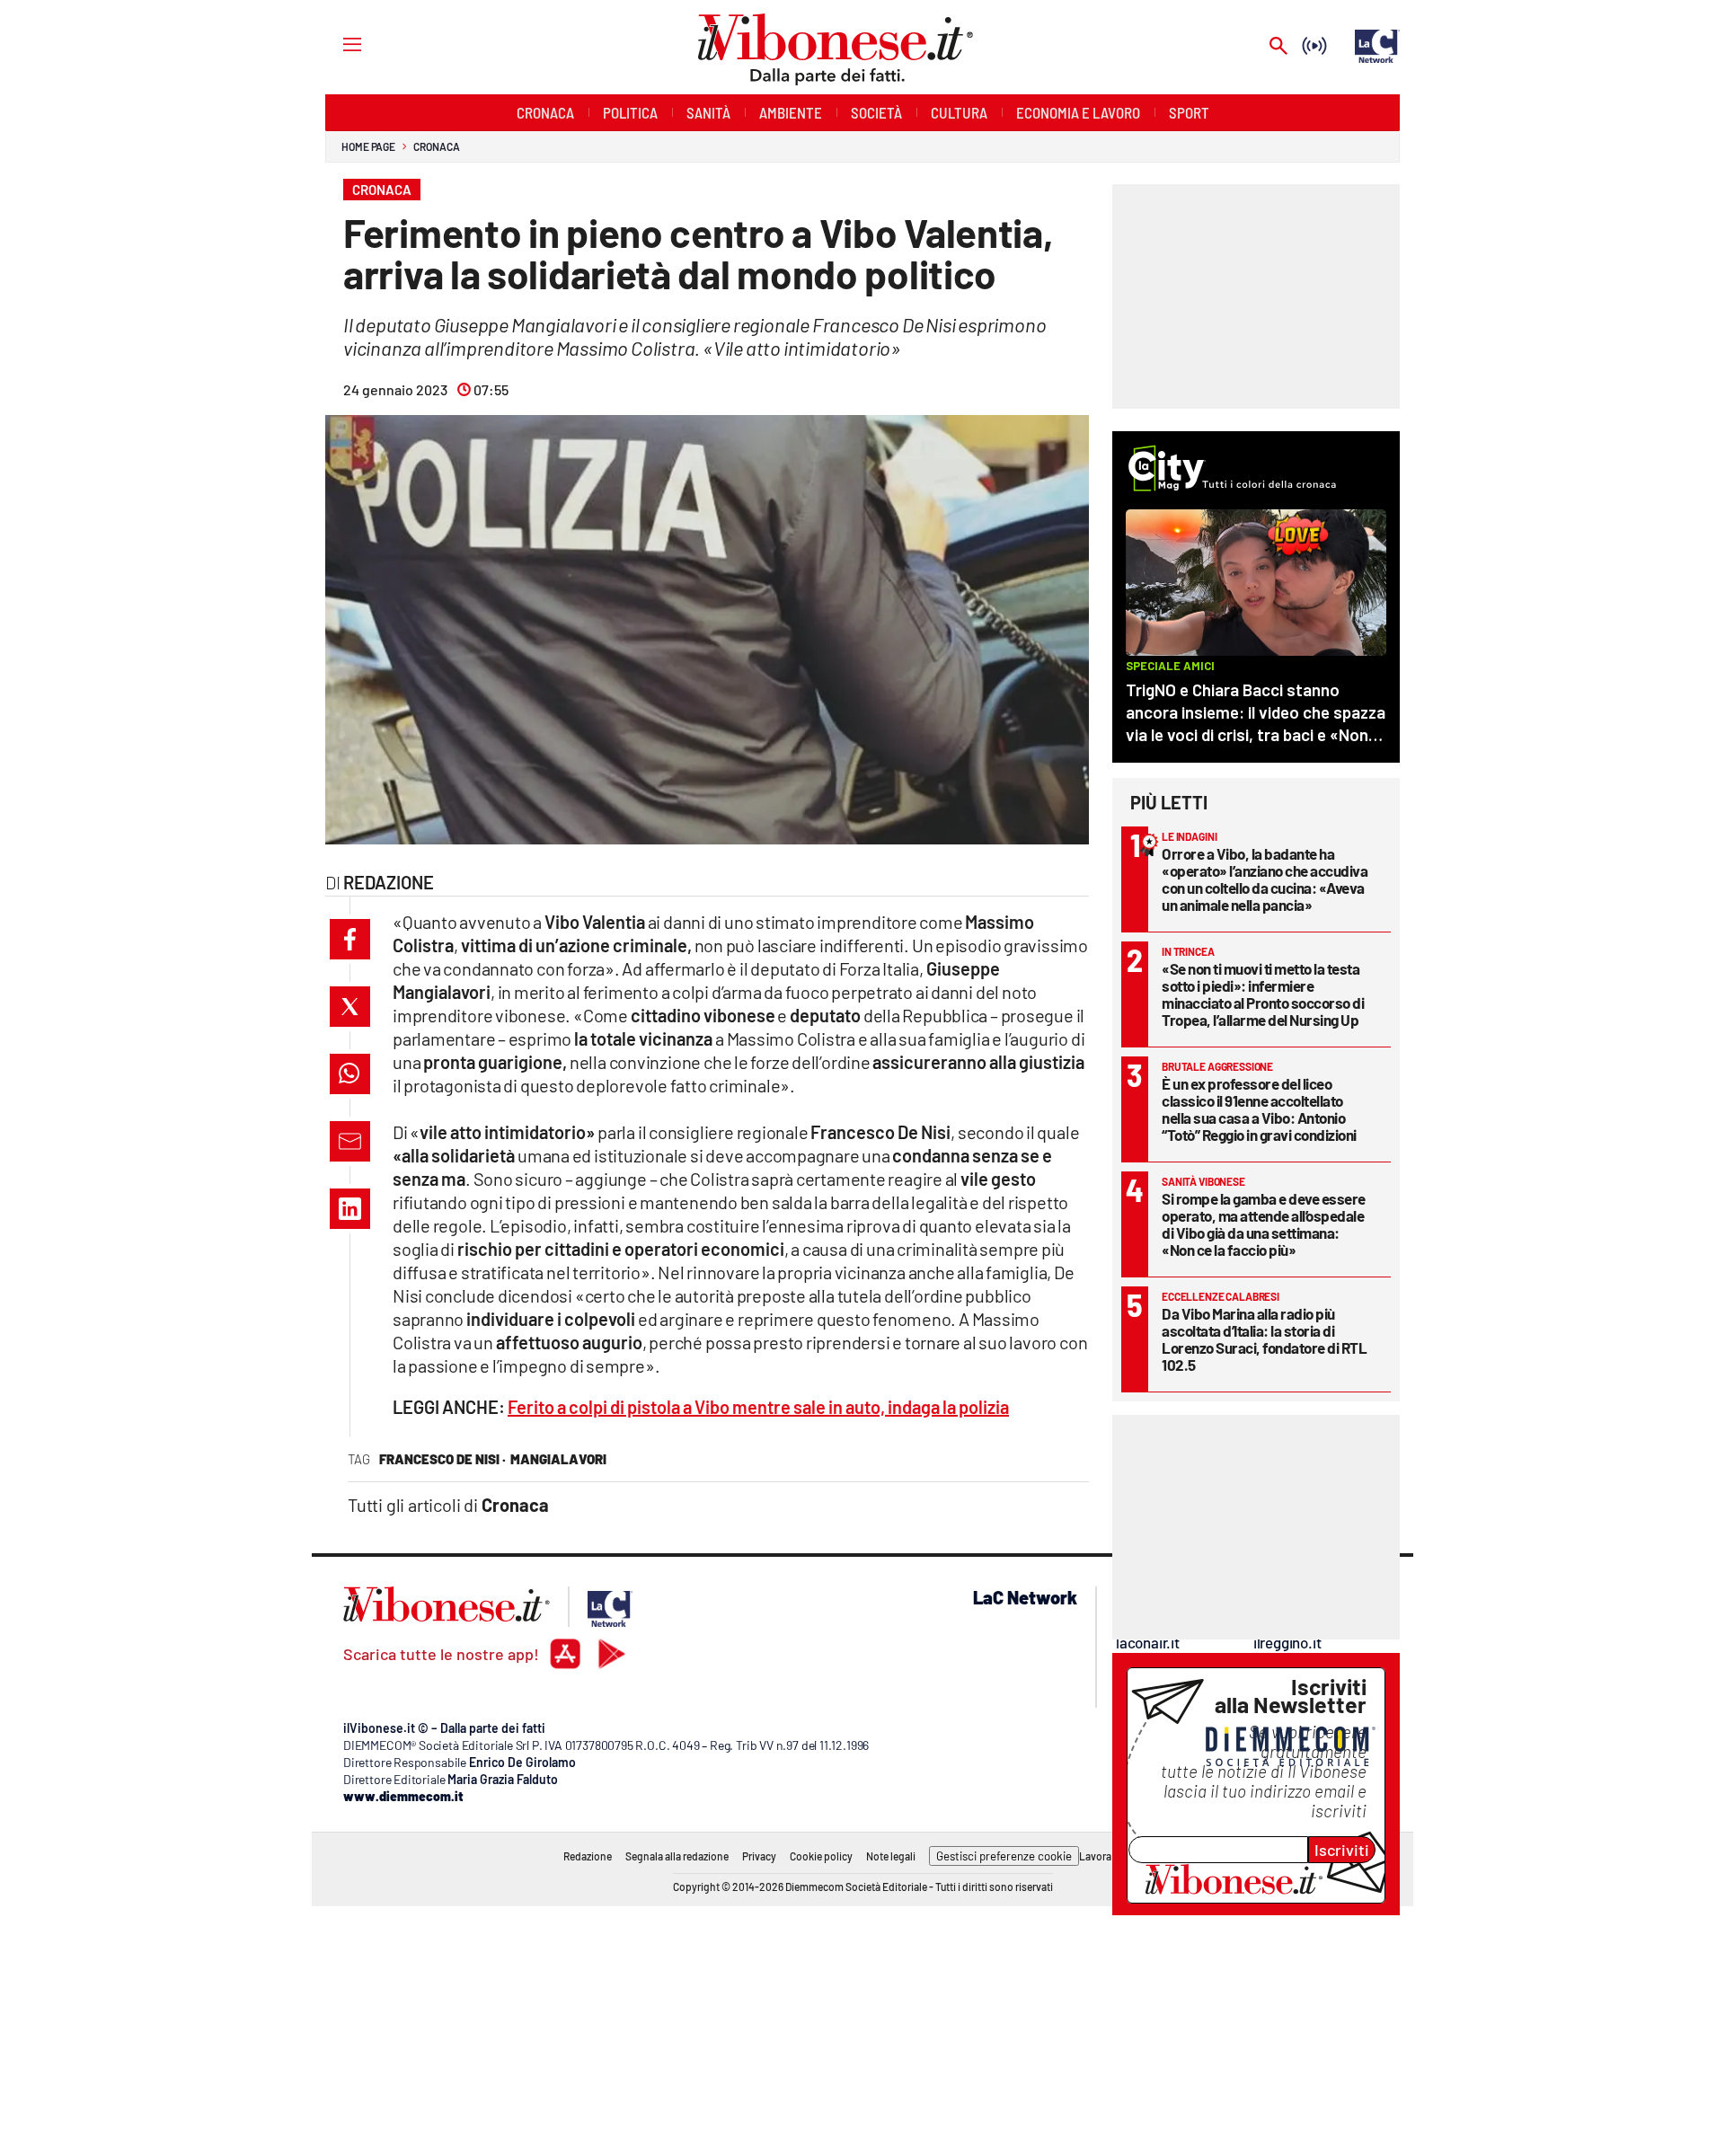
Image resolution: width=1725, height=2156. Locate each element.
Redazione (588, 1856)
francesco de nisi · (442, 1459)
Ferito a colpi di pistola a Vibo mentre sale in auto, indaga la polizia (758, 1407)
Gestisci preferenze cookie (1004, 1856)
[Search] (1278, 47)
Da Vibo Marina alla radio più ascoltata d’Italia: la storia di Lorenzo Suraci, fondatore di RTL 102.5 (1264, 1339)
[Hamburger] (336, 44)
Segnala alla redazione (677, 1856)
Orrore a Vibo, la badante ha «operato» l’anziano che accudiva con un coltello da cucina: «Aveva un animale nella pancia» (1265, 879)
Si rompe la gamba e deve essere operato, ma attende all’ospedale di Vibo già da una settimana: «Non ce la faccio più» (1264, 1224)
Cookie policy (821, 1856)
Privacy (759, 1856)
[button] (350, 939)
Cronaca (436, 146)
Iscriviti (1342, 1850)
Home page (368, 146)
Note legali (891, 1856)
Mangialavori (558, 1459)
